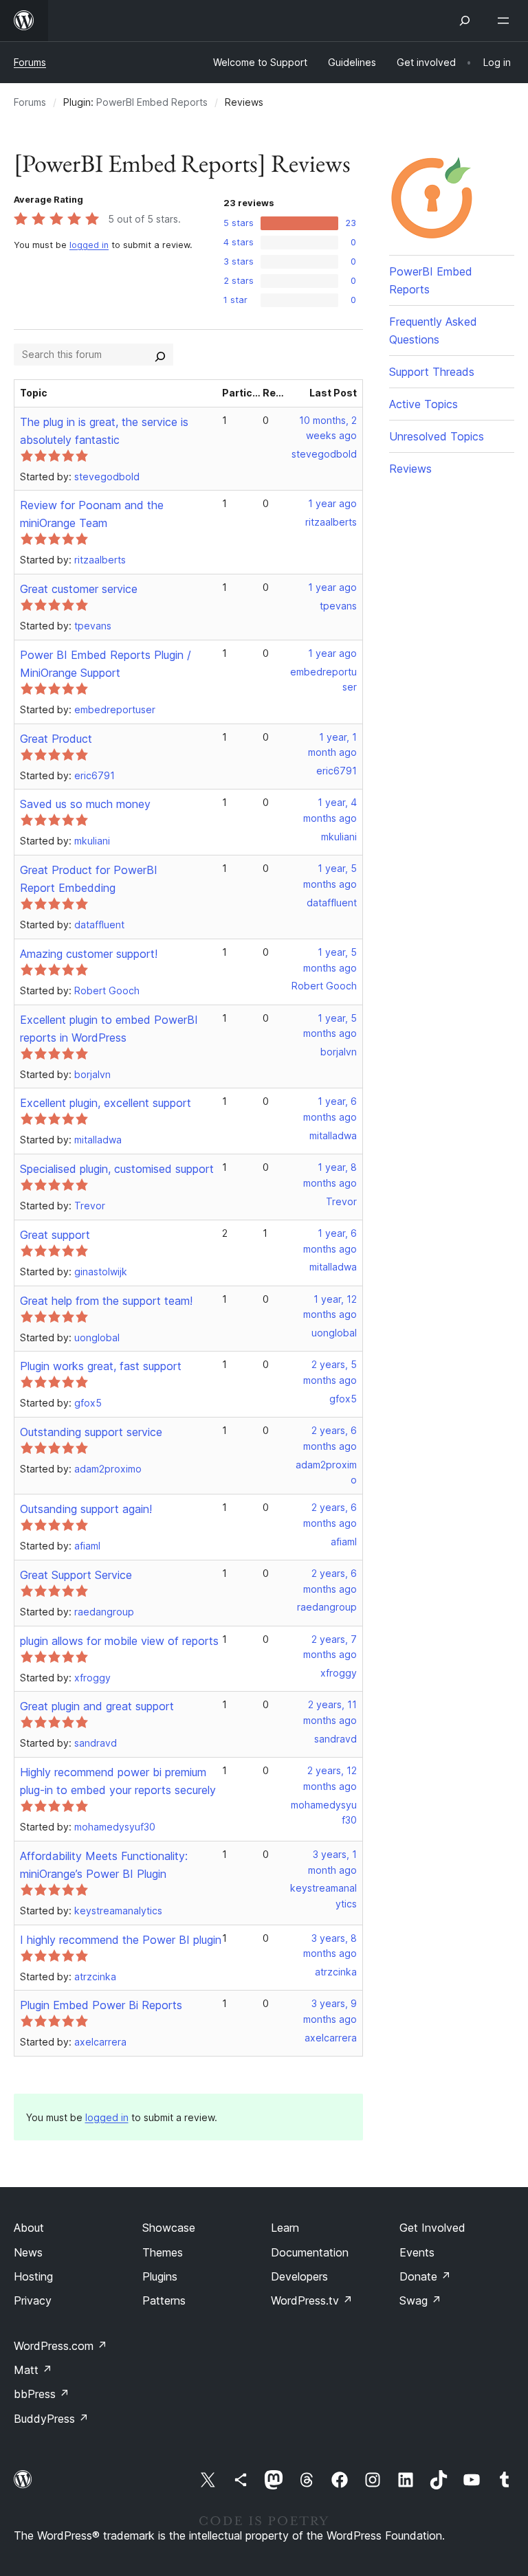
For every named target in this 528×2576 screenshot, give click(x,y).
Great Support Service (76, 1575)
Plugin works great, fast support (101, 1366)
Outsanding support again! (86, 1509)
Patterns (164, 2300)
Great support (55, 1235)
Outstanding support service (91, 1432)
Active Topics (423, 404)
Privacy (33, 2300)
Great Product (56, 739)
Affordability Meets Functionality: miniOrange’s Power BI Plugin (104, 1865)
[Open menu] (506, 21)
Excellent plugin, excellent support (106, 1103)
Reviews (410, 469)
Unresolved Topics (437, 436)
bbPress (42, 2394)
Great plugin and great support (97, 1706)
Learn (285, 2228)
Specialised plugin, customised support (117, 1169)
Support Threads (432, 372)
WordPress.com (60, 2346)
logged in (89, 245)
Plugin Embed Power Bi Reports (101, 2005)
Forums (30, 62)
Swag (420, 2300)
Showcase (169, 2228)
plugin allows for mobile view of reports (119, 1641)
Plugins (160, 2276)
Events (417, 2252)
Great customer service (79, 589)
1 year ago (332, 503)
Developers (299, 2276)
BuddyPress (51, 2419)
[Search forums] (160, 355)
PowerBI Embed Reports (152, 102)
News (28, 2252)
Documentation (310, 2252)
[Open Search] (465, 21)
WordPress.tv (312, 2300)
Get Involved (432, 2228)
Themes (163, 2252)
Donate (425, 2276)
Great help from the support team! (106, 1301)
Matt (33, 2370)
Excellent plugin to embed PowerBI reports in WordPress (109, 1029)
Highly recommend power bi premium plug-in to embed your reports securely (118, 1781)
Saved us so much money (85, 804)
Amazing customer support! (89, 954)
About (29, 2228)
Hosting (33, 2276)
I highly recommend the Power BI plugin (121, 1940)
